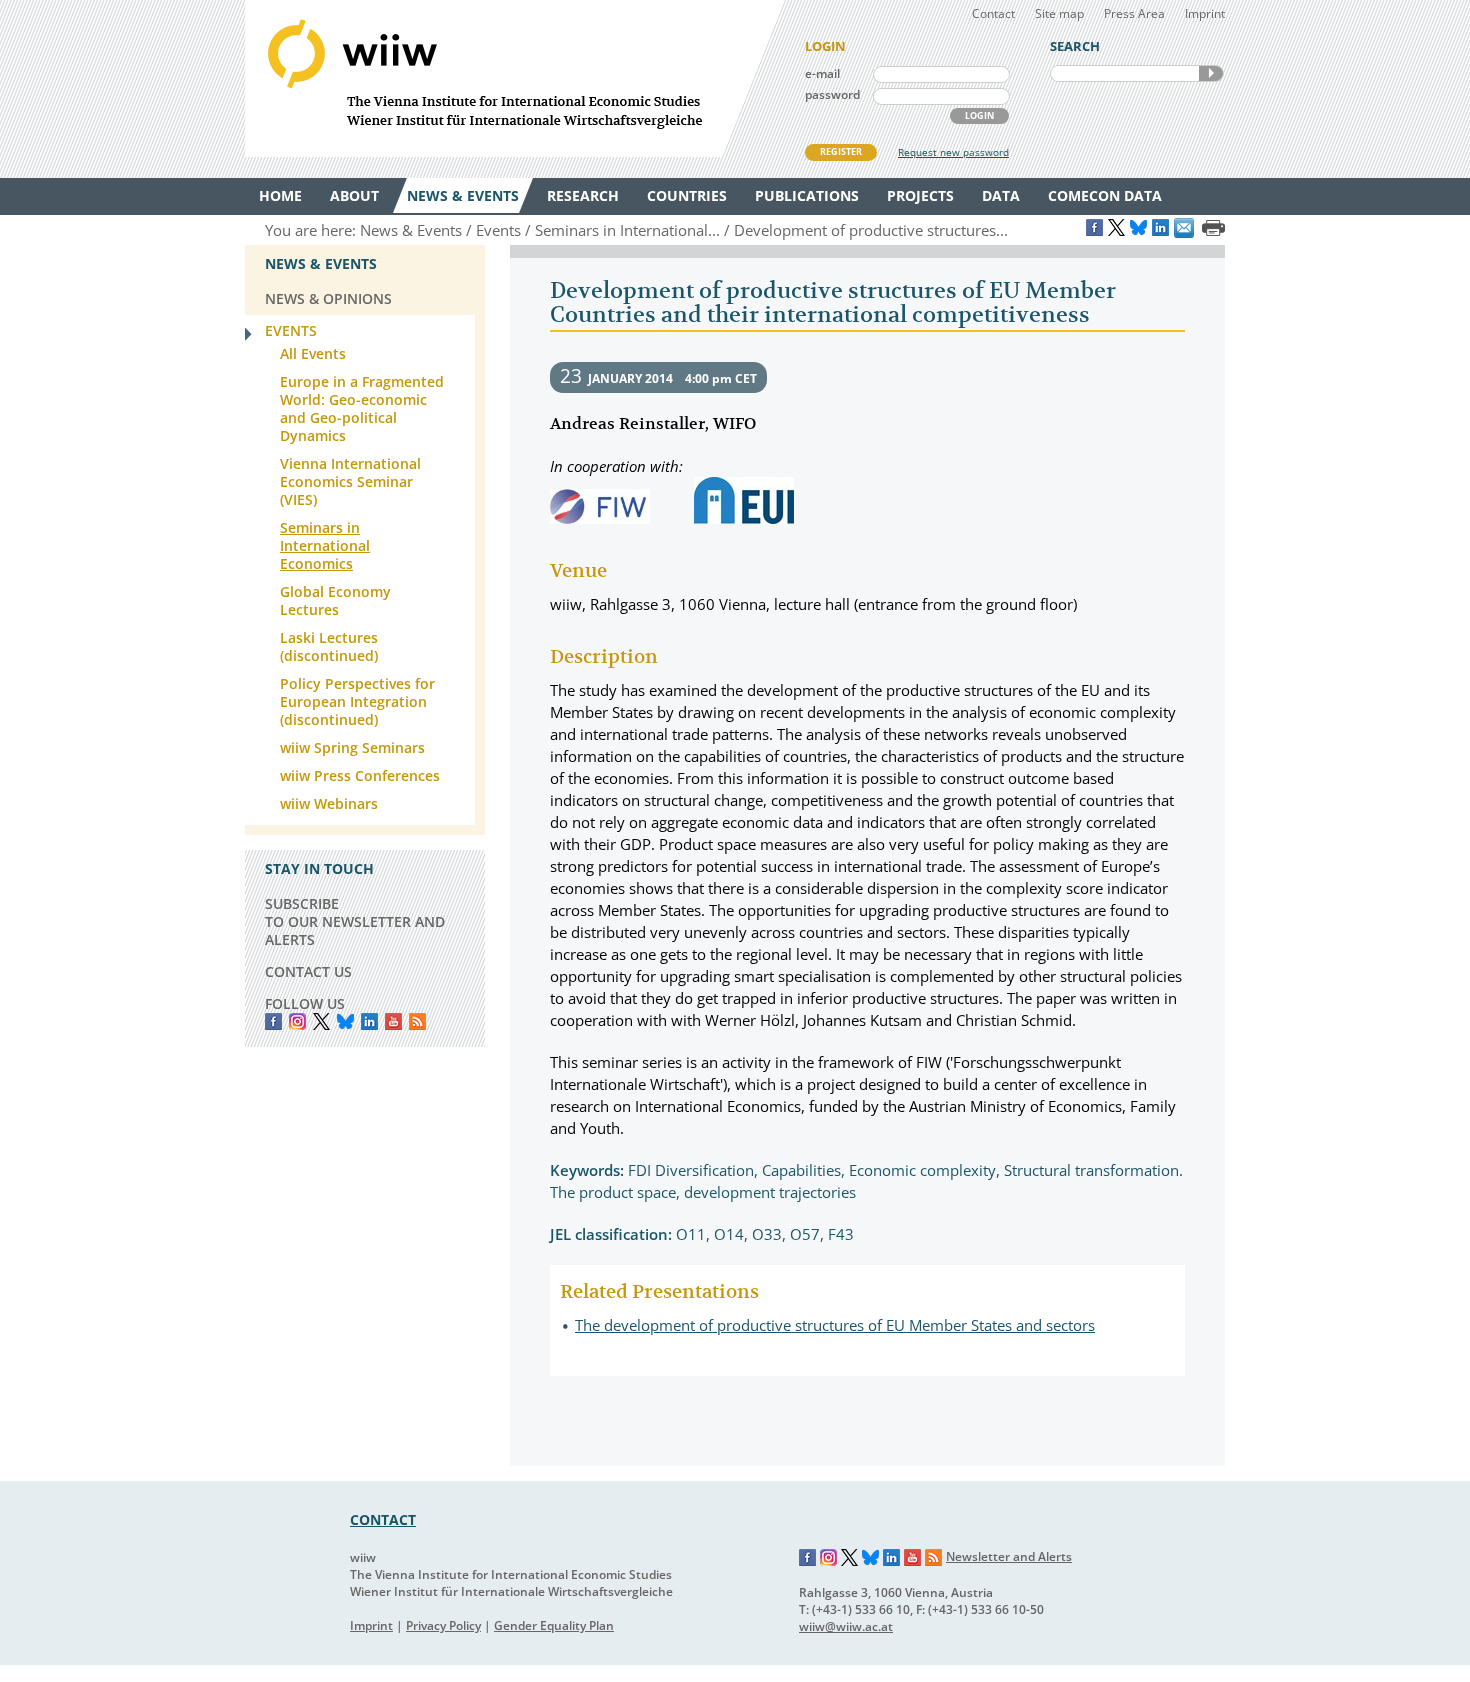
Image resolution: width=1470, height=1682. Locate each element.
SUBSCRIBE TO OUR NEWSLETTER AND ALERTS (355, 921)
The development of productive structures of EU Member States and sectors (835, 1325)
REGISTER (841, 151)
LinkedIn (369, 1021)
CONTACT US (308, 971)
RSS (417, 1021)
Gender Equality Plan (554, 1625)
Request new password (953, 152)
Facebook (273, 1021)
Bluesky (345, 1021)
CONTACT (383, 1519)
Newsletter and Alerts (1009, 1556)
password (832, 94)
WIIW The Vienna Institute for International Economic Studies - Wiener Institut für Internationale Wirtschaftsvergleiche (515, 78)
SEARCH (1211, 73)
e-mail (822, 73)
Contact (993, 13)
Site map (1059, 13)
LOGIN (979, 115)
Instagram (829, 1558)
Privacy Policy (443, 1625)
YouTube (393, 1021)
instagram (297, 1021)
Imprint (1205, 13)
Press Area (1134, 13)
